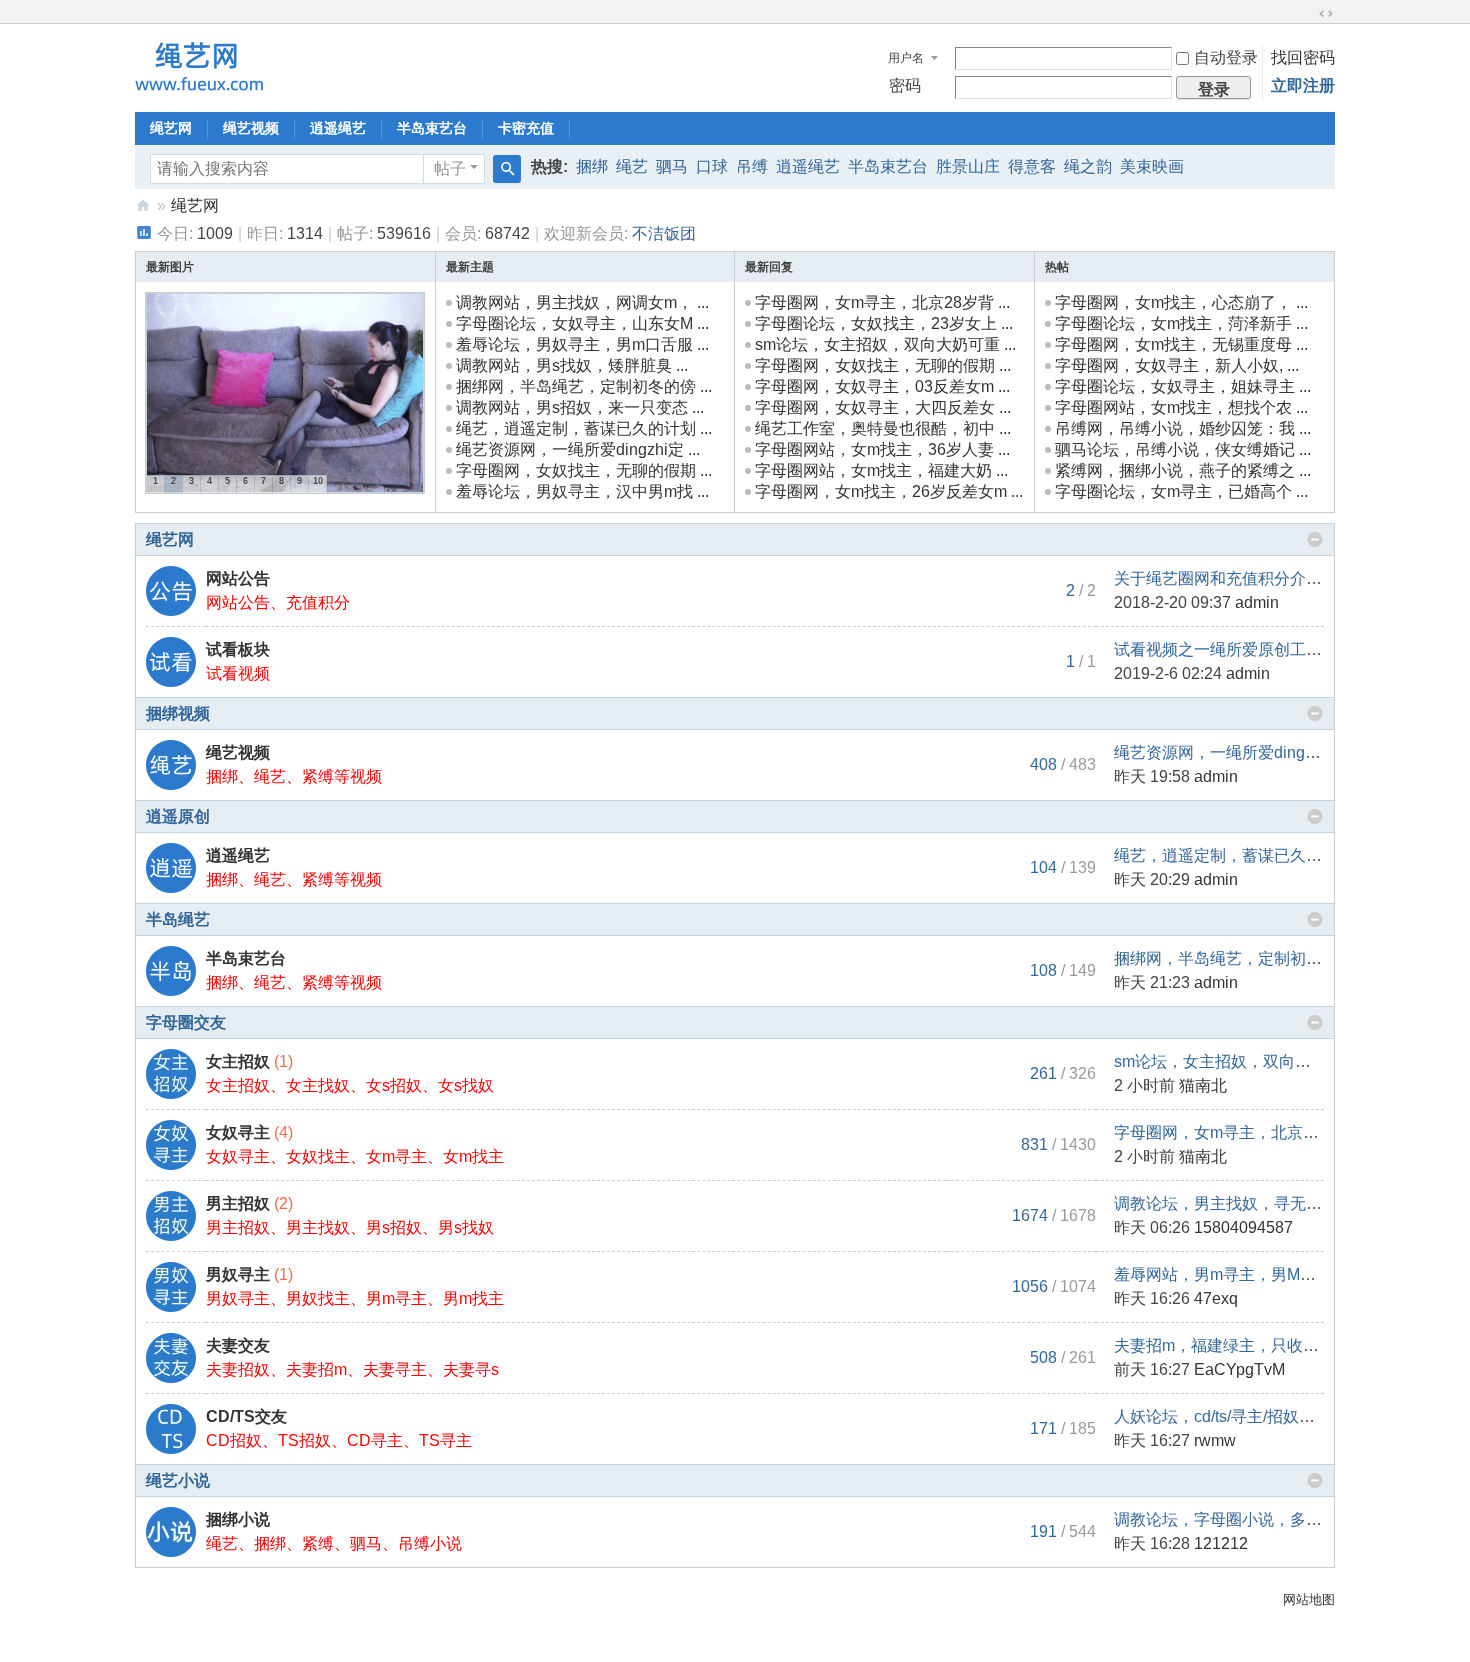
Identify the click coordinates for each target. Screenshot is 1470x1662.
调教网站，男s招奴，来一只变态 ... (580, 407)
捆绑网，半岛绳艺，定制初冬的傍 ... (584, 386)
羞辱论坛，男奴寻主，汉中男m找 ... (582, 491)
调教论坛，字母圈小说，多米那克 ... (1242, 1519)
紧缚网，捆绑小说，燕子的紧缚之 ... (1183, 470)
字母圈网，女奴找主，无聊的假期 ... (584, 470)
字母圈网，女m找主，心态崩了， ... (1181, 302)
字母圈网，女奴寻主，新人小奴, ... (1177, 365)
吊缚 (752, 166)
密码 (905, 85)
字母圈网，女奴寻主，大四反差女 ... (883, 407)
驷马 (672, 166)
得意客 (1032, 166)
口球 (712, 166)
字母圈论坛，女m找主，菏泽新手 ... (1181, 323)
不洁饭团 (664, 233)
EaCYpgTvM (1239, 1369)
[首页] (143, 205)
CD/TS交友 (246, 1416)
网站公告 (238, 578)
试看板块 (238, 649)
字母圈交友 (186, 1022)
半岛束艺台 (432, 128)
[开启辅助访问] (1307, 14)
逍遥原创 (178, 816)
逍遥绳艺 (338, 128)
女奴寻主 (238, 1132)
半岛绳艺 (178, 919)
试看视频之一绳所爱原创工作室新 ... (1242, 649)
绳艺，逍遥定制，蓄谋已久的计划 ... (584, 428)
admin (1257, 602)
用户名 (906, 58)
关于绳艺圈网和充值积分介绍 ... (1226, 578)
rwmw (1215, 1440)
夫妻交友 (238, 1345)
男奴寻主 (238, 1274)
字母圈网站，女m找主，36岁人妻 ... (882, 449)
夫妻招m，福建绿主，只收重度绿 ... (1240, 1345)
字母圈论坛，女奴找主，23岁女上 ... (884, 323)
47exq (1216, 1298)
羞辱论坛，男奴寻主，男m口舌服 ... (582, 344)
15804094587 (1243, 1227)
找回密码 (1303, 57)
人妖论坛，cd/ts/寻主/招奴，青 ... (1230, 1416)
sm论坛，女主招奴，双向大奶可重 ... (885, 344)
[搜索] (507, 169)
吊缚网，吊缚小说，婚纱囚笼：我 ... (1183, 428)
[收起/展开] (1315, 540)
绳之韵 (1088, 166)
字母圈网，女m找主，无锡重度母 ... (1181, 344)
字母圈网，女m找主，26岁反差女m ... (889, 491)
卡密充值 (526, 128)
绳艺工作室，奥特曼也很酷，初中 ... (883, 428)
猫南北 (1203, 1085)
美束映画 (1152, 166)
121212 (1221, 1543)
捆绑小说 (238, 1519)
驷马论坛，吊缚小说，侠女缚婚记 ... (1183, 449)
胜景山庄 (968, 166)
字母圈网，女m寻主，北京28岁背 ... (882, 302)
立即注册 (1303, 85)
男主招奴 (238, 1203)
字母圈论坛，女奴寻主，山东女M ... (582, 323)
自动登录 (1226, 57)
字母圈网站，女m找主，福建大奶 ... (881, 470)
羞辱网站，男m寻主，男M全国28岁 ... (1248, 1274)
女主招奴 (238, 1061)
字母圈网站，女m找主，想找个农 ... (1181, 407)
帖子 (450, 168)
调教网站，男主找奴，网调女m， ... (582, 302)
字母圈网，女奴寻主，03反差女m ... (882, 386)
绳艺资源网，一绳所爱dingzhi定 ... (578, 449)
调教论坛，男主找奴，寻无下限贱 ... (1242, 1203)
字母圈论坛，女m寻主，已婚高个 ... (1181, 491)
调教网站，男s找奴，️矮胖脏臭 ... (572, 365)
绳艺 (632, 166)
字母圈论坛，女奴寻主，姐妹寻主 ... (1183, 386)
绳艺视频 (251, 128)
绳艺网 (171, 128)
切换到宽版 (1326, 14)
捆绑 (592, 166)
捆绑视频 (178, 713)
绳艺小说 (178, 1480)
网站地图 (1309, 1599)
